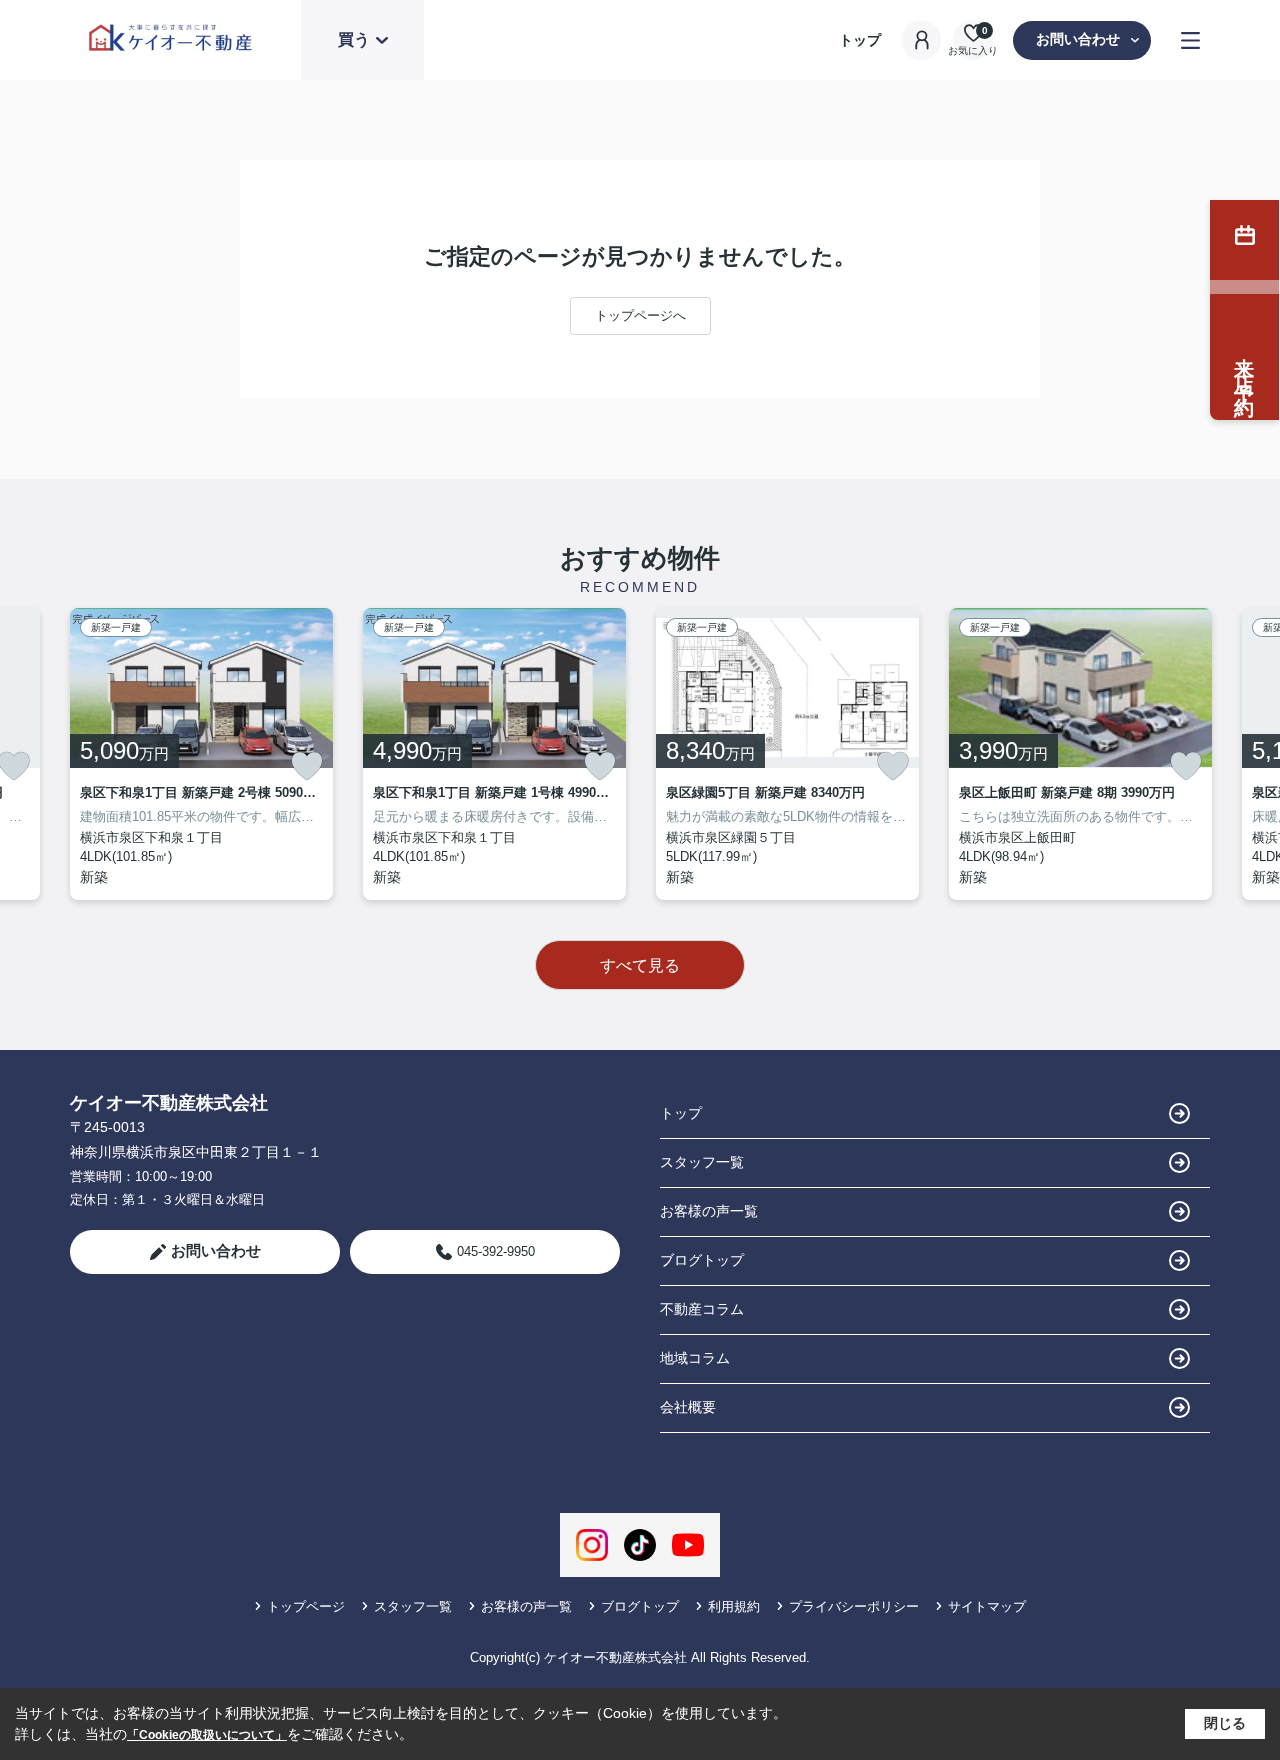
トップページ (306, 1606)
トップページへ (640, 315)
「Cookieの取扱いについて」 (207, 1735)
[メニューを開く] (1190, 40)
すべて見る (640, 965)
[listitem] (201, 754)
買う (354, 39)
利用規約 (734, 1606)
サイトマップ (987, 1606)
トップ (860, 40)
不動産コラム (702, 1309)
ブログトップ (702, 1260)
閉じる (1225, 1723)
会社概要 (688, 1407)
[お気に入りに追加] (307, 766)
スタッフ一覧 (702, 1162)
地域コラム (695, 1358)
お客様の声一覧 (709, 1211)
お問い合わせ (1078, 39)
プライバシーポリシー (854, 1606)
